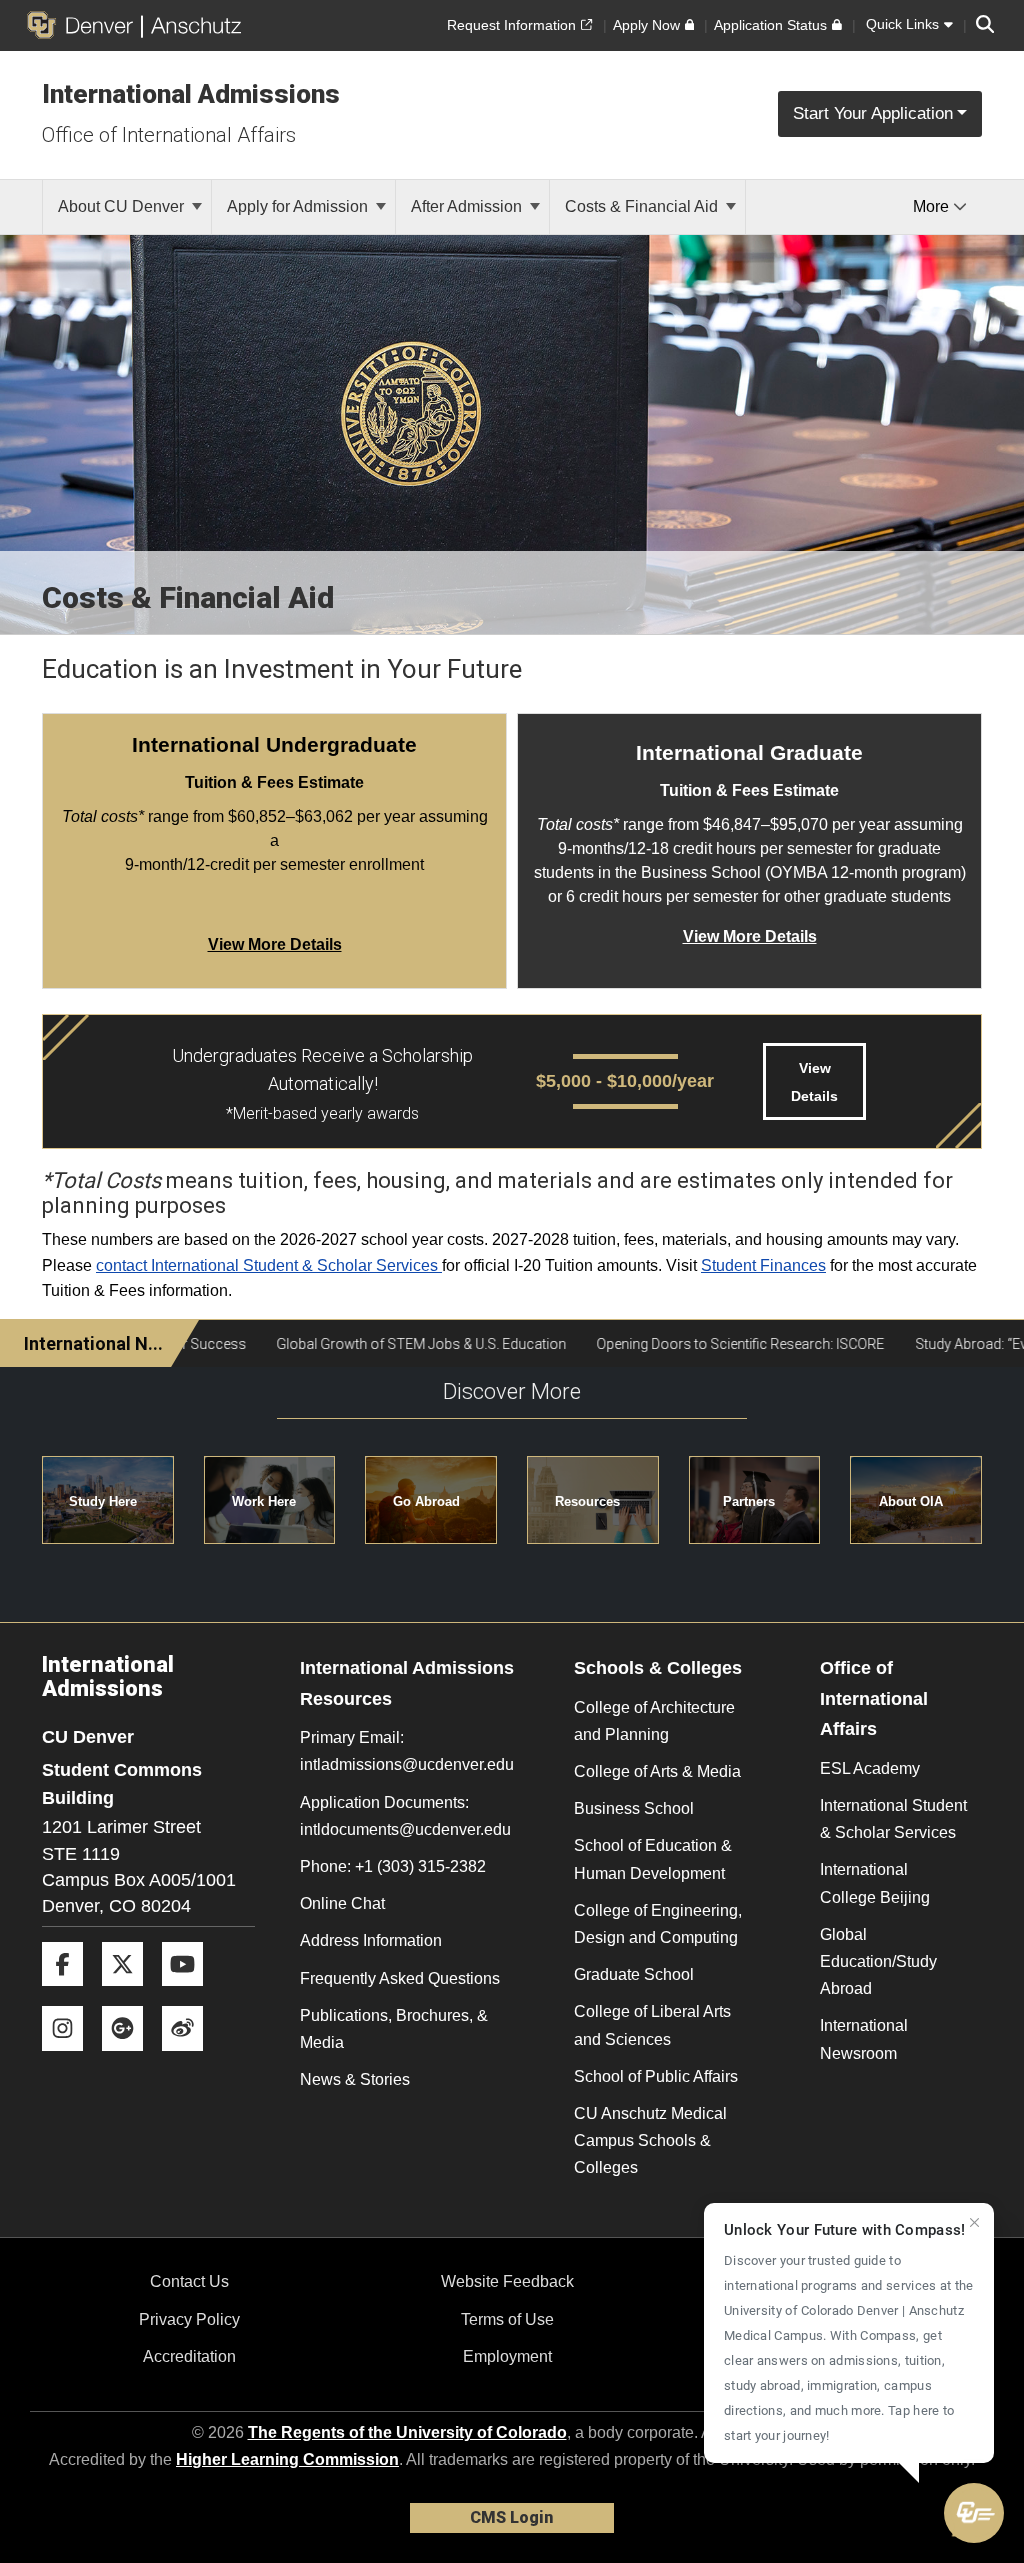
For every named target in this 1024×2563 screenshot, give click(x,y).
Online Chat (342, 1903)
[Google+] (130, 2058)
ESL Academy (870, 1768)
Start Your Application (873, 113)
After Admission (468, 206)
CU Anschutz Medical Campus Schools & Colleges (650, 2140)
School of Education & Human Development (653, 1859)
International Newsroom (864, 2039)
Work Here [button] (264, 1501)
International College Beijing (875, 1883)
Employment (507, 2356)
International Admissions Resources (407, 1683)
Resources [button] (587, 1501)
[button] (974, 2513)
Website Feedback (507, 2281)
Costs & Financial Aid (643, 206)
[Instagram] (70, 2058)
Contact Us (189, 2281)
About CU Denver (123, 206)
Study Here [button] (103, 1501)
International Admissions (191, 94)
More (933, 206)
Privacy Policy (189, 2319)
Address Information (371, 1940)
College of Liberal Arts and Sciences (652, 2025)
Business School (634, 1808)
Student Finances (763, 1265)
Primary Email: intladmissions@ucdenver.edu (407, 1751)
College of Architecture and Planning (654, 1721)
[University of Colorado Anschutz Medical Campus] (191, 25)
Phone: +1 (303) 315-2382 (393, 1866)
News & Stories (355, 2079)
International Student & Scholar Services (893, 1819)
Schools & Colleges (658, 1668)
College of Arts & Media (657, 1771)
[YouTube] (190, 1993)
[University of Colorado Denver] (84, 25)
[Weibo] (190, 2058)
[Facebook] (70, 1993)
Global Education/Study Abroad (878, 1961)
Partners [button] (749, 1501)
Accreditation (189, 2356)
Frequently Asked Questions (400, 1978)
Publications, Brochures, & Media (394, 2029)
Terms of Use (507, 2319)
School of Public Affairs (656, 2076)
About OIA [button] (911, 1501)
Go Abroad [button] (426, 1501)
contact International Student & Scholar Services (269, 1265)
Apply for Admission (299, 206)
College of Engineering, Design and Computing (658, 1924)
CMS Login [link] (511, 2517)
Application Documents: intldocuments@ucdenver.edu (405, 1816)
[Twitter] (130, 1993)
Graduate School (634, 1974)
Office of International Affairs (169, 135)
